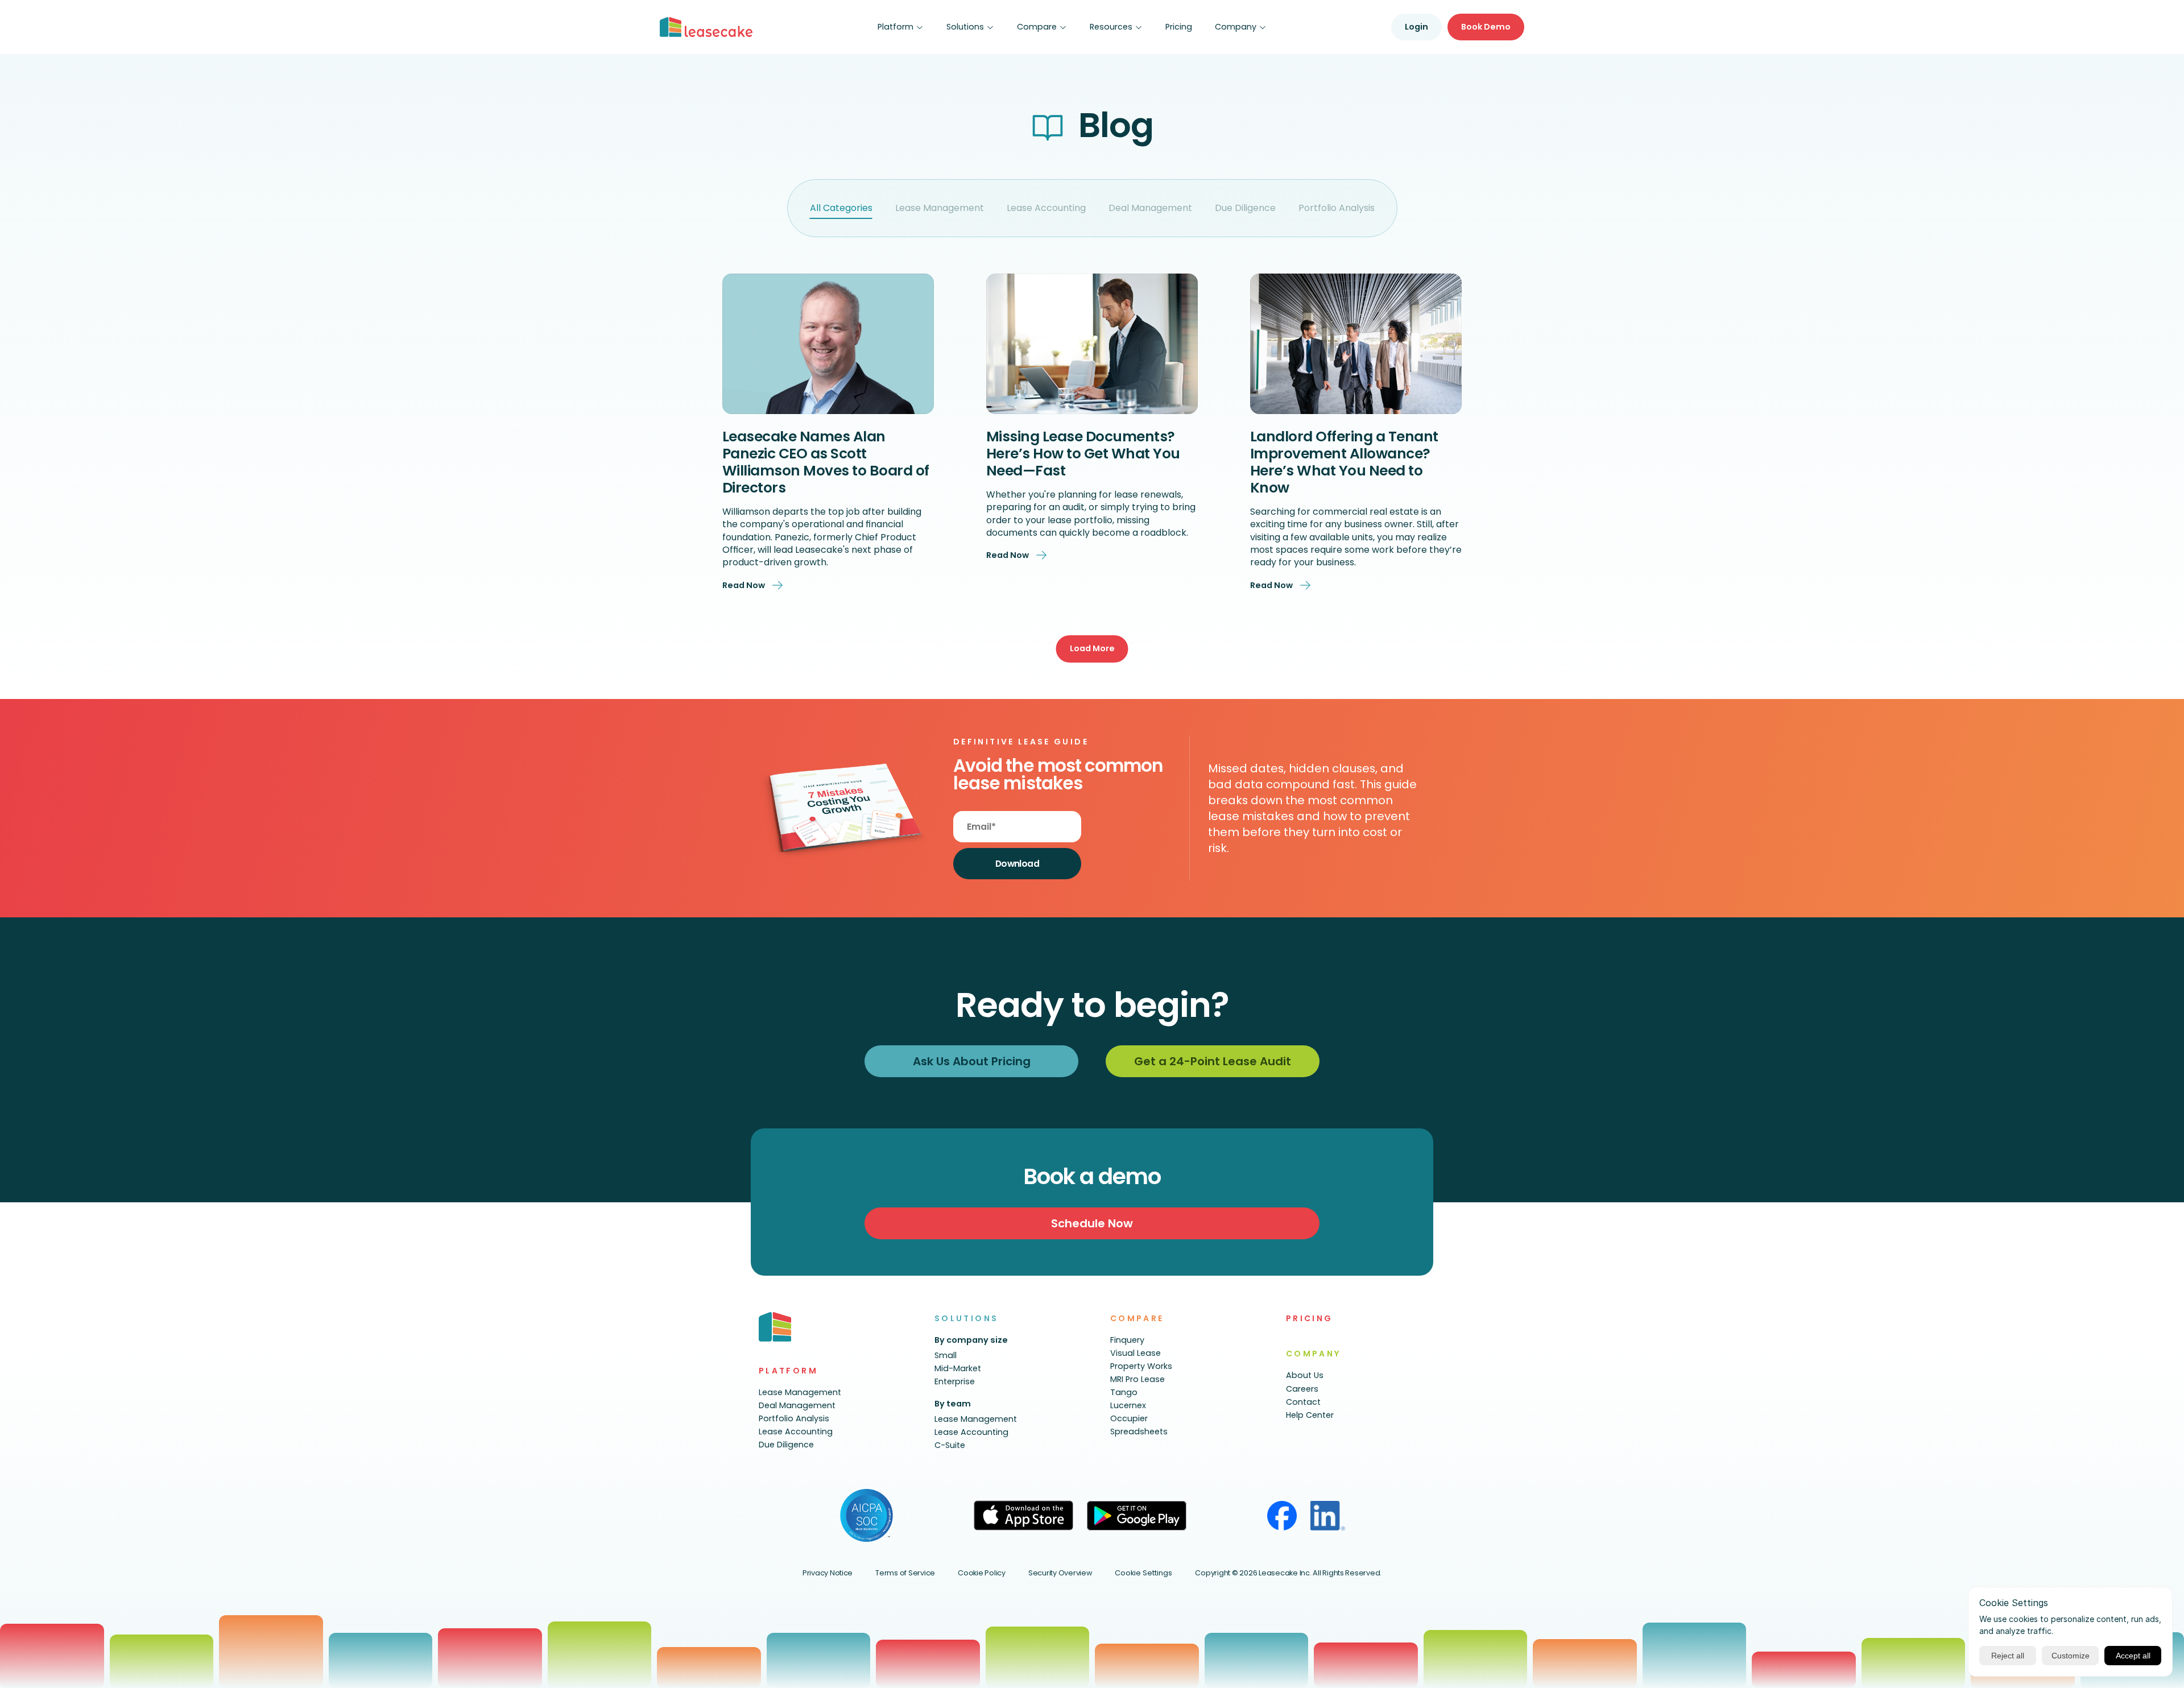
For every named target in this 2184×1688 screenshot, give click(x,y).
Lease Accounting (1046, 208)
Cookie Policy (982, 1573)
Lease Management (940, 208)
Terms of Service (905, 1573)
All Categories (841, 208)
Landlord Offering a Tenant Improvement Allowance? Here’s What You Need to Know (1346, 462)
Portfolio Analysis (1337, 208)
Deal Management (1150, 208)
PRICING (1310, 1318)
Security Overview (1060, 1573)
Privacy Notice (828, 1573)
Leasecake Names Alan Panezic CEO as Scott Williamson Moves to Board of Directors (828, 462)
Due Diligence (1245, 208)
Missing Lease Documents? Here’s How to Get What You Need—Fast (1085, 454)
